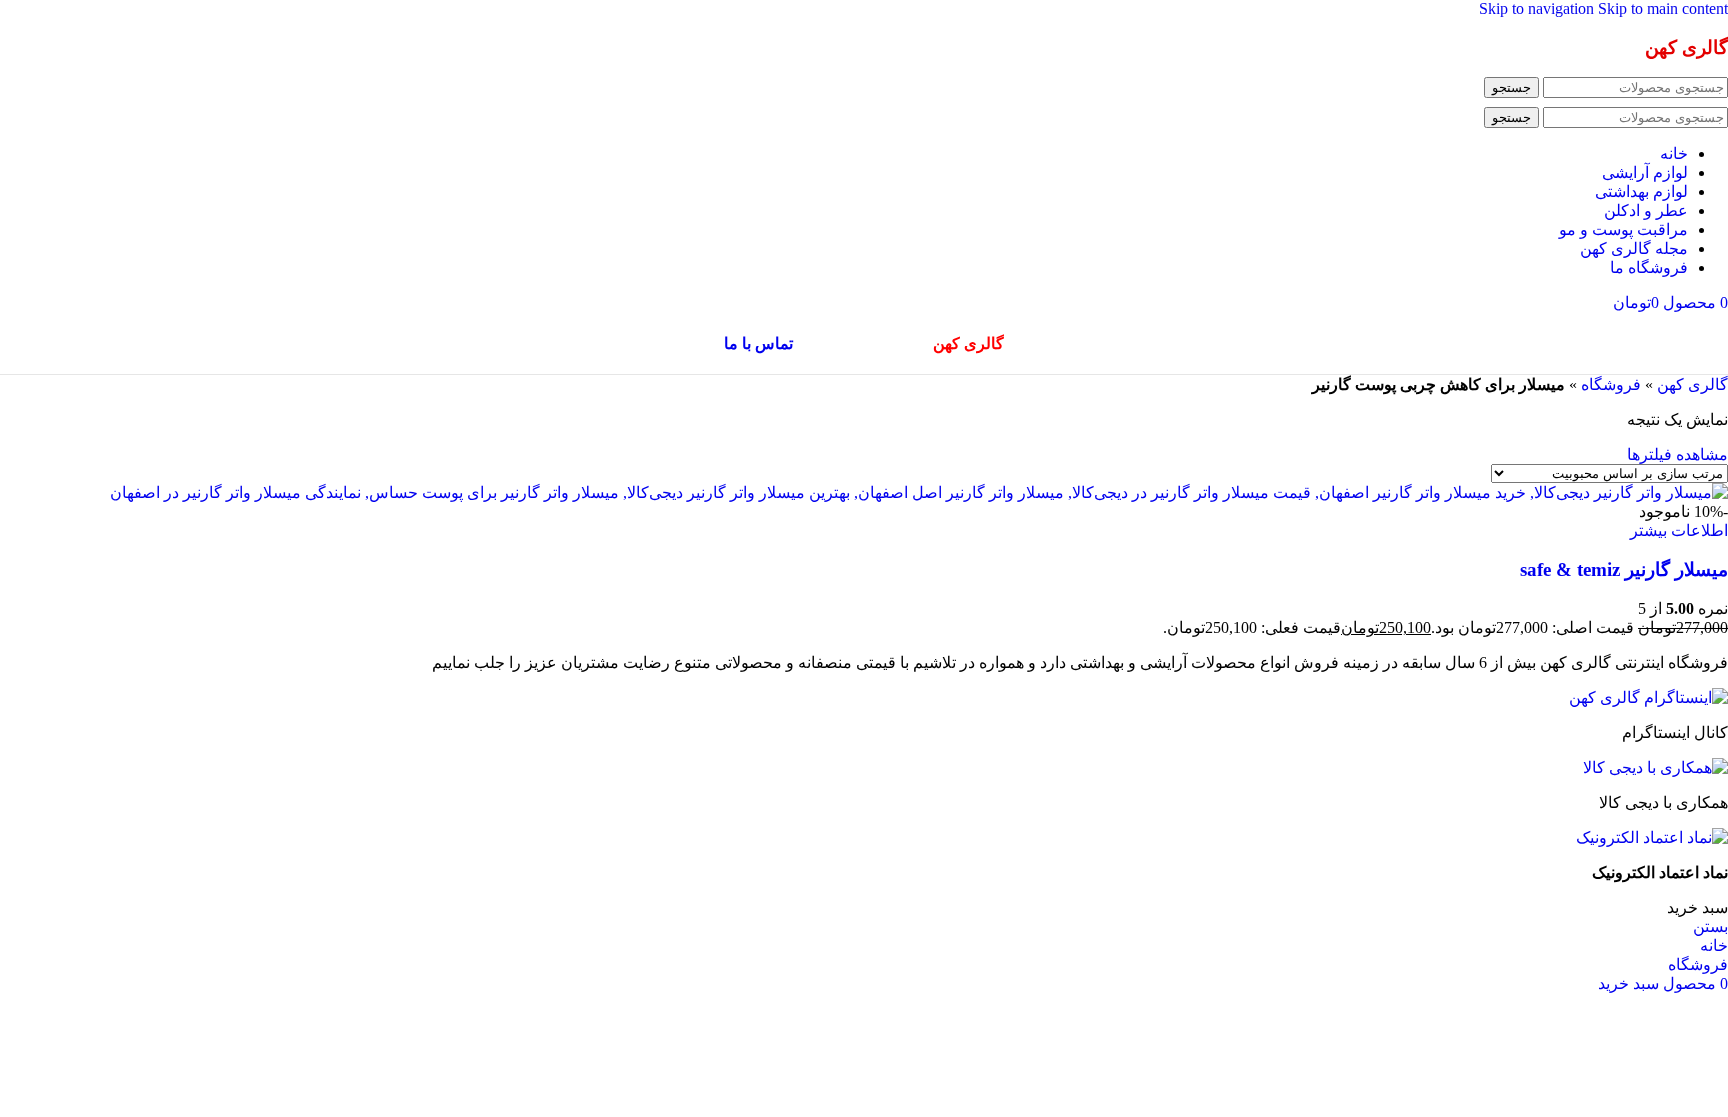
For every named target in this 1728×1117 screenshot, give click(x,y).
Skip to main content (1663, 8)
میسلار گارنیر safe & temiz (1624, 569)
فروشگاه (1611, 384)
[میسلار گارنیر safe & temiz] (919, 492)
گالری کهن (1692, 384)
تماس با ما (758, 343)
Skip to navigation (1538, 8)
